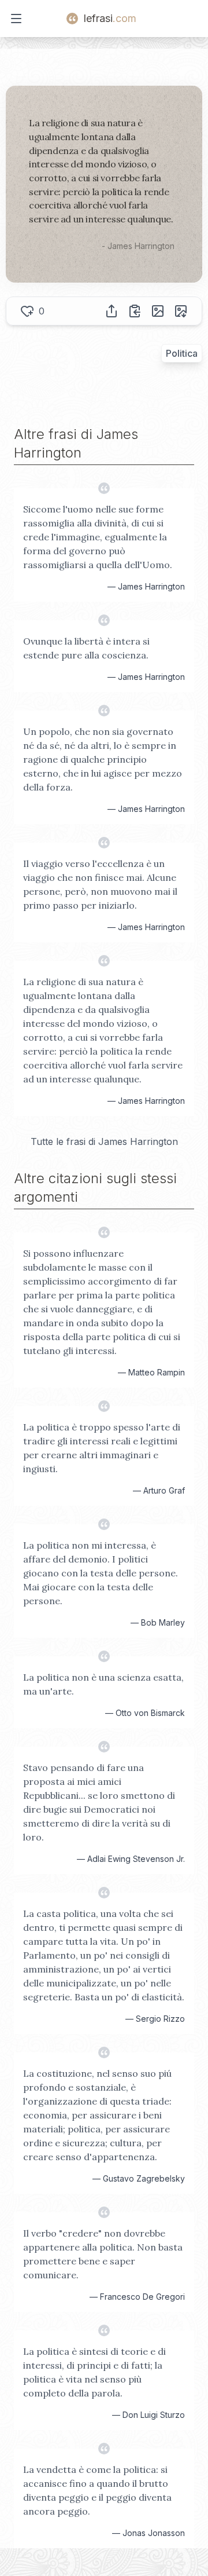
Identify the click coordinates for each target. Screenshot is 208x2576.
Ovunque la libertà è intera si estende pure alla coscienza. (86, 648)
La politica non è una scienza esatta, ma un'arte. (103, 1684)
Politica (182, 353)
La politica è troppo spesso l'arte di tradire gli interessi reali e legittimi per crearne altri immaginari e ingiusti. (102, 1448)
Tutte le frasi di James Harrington (104, 1141)
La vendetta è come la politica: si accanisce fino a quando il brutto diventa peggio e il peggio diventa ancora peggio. (97, 2490)
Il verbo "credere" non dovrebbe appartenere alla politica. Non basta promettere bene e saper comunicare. (103, 2254)
